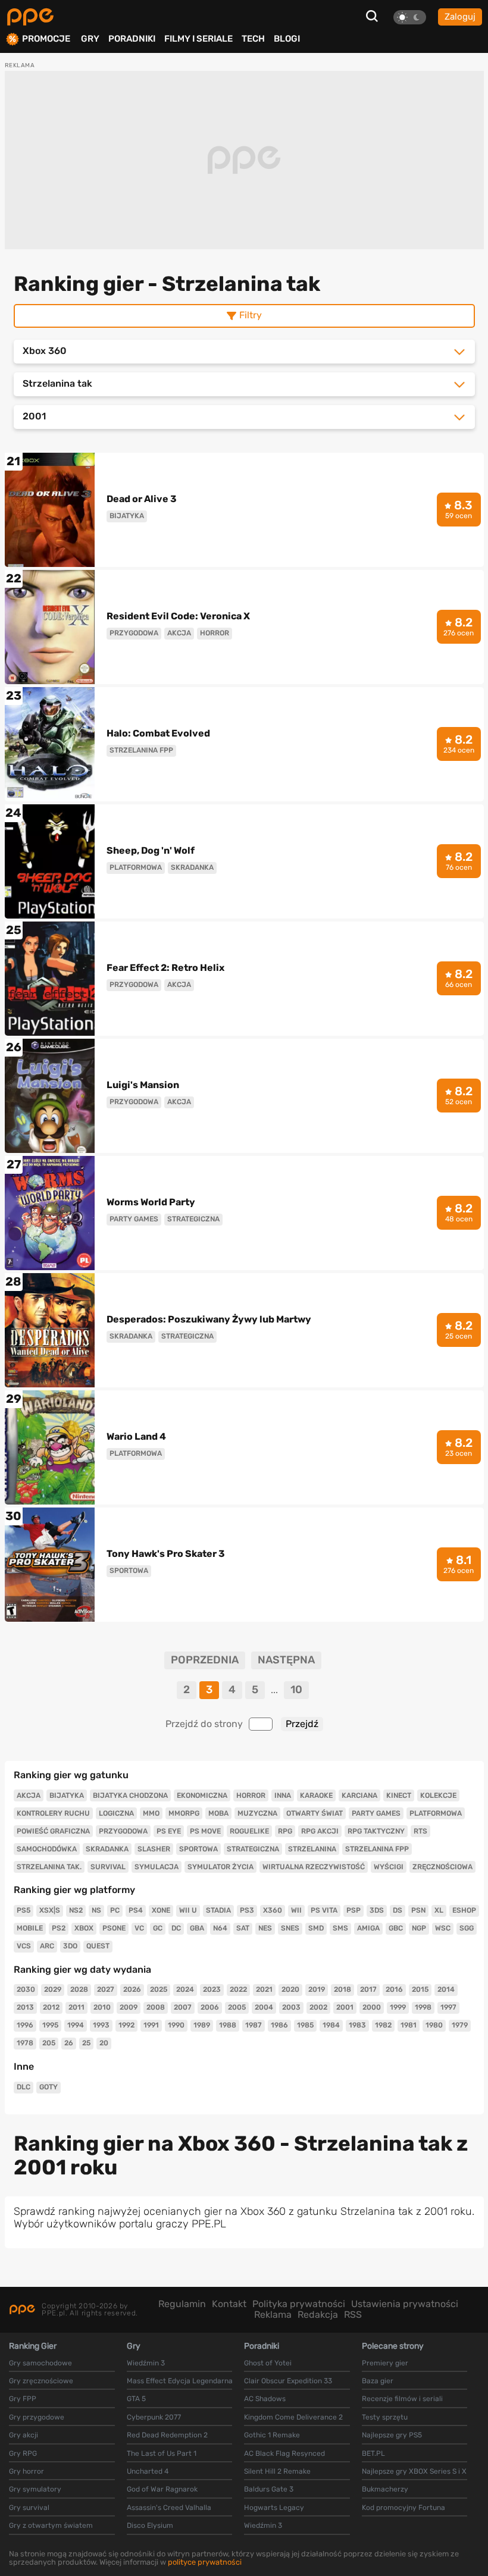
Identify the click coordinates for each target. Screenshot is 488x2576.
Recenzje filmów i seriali (402, 2399)
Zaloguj (460, 17)
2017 (368, 1989)
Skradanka (107, 1849)
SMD (316, 1928)
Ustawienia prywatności (405, 2304)
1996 (25, 2025)
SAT (243, 1928)
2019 (317, 1989)
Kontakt (229, 2304)
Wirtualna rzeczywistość (314, 1867)
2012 (51, 2007)
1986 (279, 2025)
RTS (420, 1831)
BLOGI (287, 39)
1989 (202, 2025)
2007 (183, 2007)
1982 (383, 2025)
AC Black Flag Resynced (284, 2453)
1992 (126, 2025)
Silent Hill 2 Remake (277, 2471)
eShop (464, 1910)
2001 (345, 2007)
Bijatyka (67, 1795)
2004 (264, 2007)
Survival (108, 1867)
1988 (228, 2025)
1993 (101, 2025)
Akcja (29, 1795)
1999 (398, 2007)
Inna (283, 1795)
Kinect (399, 1795)
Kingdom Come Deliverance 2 (293, 2417)
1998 (423, 2007)
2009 (129, 2007)
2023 (212, 1989)
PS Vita (324, 1910)
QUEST (98, 1946)
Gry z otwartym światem (51, 2525)
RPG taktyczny (376, 1831)
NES (265, 1928)
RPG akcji (320, 1831)
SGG (467, 1928)
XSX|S (50, 1910)
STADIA (218, 1910)
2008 (156, 2007)
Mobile (30, 1928)
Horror (251, 1795)
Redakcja (318, 2315)
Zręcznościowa (442, 1867)
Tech (253, 39)
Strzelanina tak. (49, 1867)
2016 (394, 1989)
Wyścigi (389, 1867)
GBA (197, 1928)
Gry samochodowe (40, 2363)
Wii (296, 1910)
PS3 (247, 1910)
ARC (47, 1946)
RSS (353, 2315)
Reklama (273, 2315)
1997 (448, 2007)
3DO (70, 1946)
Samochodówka (47, 1849)
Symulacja (157, 1867)
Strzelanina (312, 1849)
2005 (237, 2007)
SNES (290, 1928)
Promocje (46, 39)
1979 (460, 2025)
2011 (76, 2007)
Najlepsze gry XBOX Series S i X (414, 2471)
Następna (286, 1660)
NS (96, 1910)
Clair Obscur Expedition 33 (288, 2381)
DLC (24, 2087)
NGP (419, 1928)
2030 (26, 1989)
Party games (376, 1813)
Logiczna (116, 1813)
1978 (25, 2043)
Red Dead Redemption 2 (167, 2435)
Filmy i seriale (198, 39)
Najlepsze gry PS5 (392, 2435)
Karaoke (316, 1795)
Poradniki (132, 39)
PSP (354, 1910)
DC (176, 1928)
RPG (285, 1831)
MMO (151, 1813)
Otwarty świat (315, 1813)
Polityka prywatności (299, 2304)
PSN (418, 1910)
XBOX (84, 1928)
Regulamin (182, 2304)
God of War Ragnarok (162, 2489)
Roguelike (249, 1831)
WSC (443, 1928)
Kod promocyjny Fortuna (403, 2508)
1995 (50, 2025)
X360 (273, 1910)
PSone (114, 1928)
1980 (434, 2025)
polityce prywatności (205, 2562)
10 (296, 1690)
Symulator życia (220, 1867)
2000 (372, 2007)
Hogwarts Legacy (274, 2508)
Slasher (154, 1849)
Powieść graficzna (53, 1831)
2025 (159, 1989)
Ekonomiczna (202, 1795)
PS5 (24, 1910)
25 (86, 2043)
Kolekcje (438, 1795)
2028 (79, 1989)
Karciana (359, 1795)
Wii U (188, 1910)
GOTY (49, 2087)
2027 (106, 1989)
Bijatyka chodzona (130, 1795)
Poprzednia (205, 1660)
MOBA (218, 1813)
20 (104, 2043)
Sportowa (198, 1849)
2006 (210, 2007)
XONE (161, 1910)
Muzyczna (257, 1813)
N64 (220, 1928)
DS (398, 1910)
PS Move (205, 1831)
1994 (76, 2025)
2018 (342, 1989)
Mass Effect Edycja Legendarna (180, 2381)
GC (158, 1928)
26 (69, 2043)
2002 (318, 2007)
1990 (176, 2025)
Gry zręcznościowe (41, 2381)
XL (439, 1910)
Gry (90, 39)
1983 (357, 2025)
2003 (291, 2007)
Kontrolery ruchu (53, 1813)
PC (115, 1910)
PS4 (136, 1910)
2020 (290, 1989)
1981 (409, 2025)
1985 (305, 2025)
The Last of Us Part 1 (162, 2453)
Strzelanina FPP (377, 1849)
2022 (238, 1989)
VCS (24, 1946)
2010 (102, 2007)
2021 (264, 1989)
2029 (53, 1989)
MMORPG (184, 1813)
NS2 (76, 1910)
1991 (151, 2025)
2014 (446, 1989)
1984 (331, 2025)
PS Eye (169, 1831)
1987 (254, 2025)
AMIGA (368, 1928)
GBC (396, 1928)
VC (139, 1928)
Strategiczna (253, 1849)
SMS (340, 1928)
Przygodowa (123, 1831)
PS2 (59, 1928)
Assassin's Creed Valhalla (169, 2508)
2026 (132, 1989)
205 (49, 2043)
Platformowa (436, 1813)
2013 (25, 2007)
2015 (420, 1989)
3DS (377, 1910)
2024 (185, 1989)
